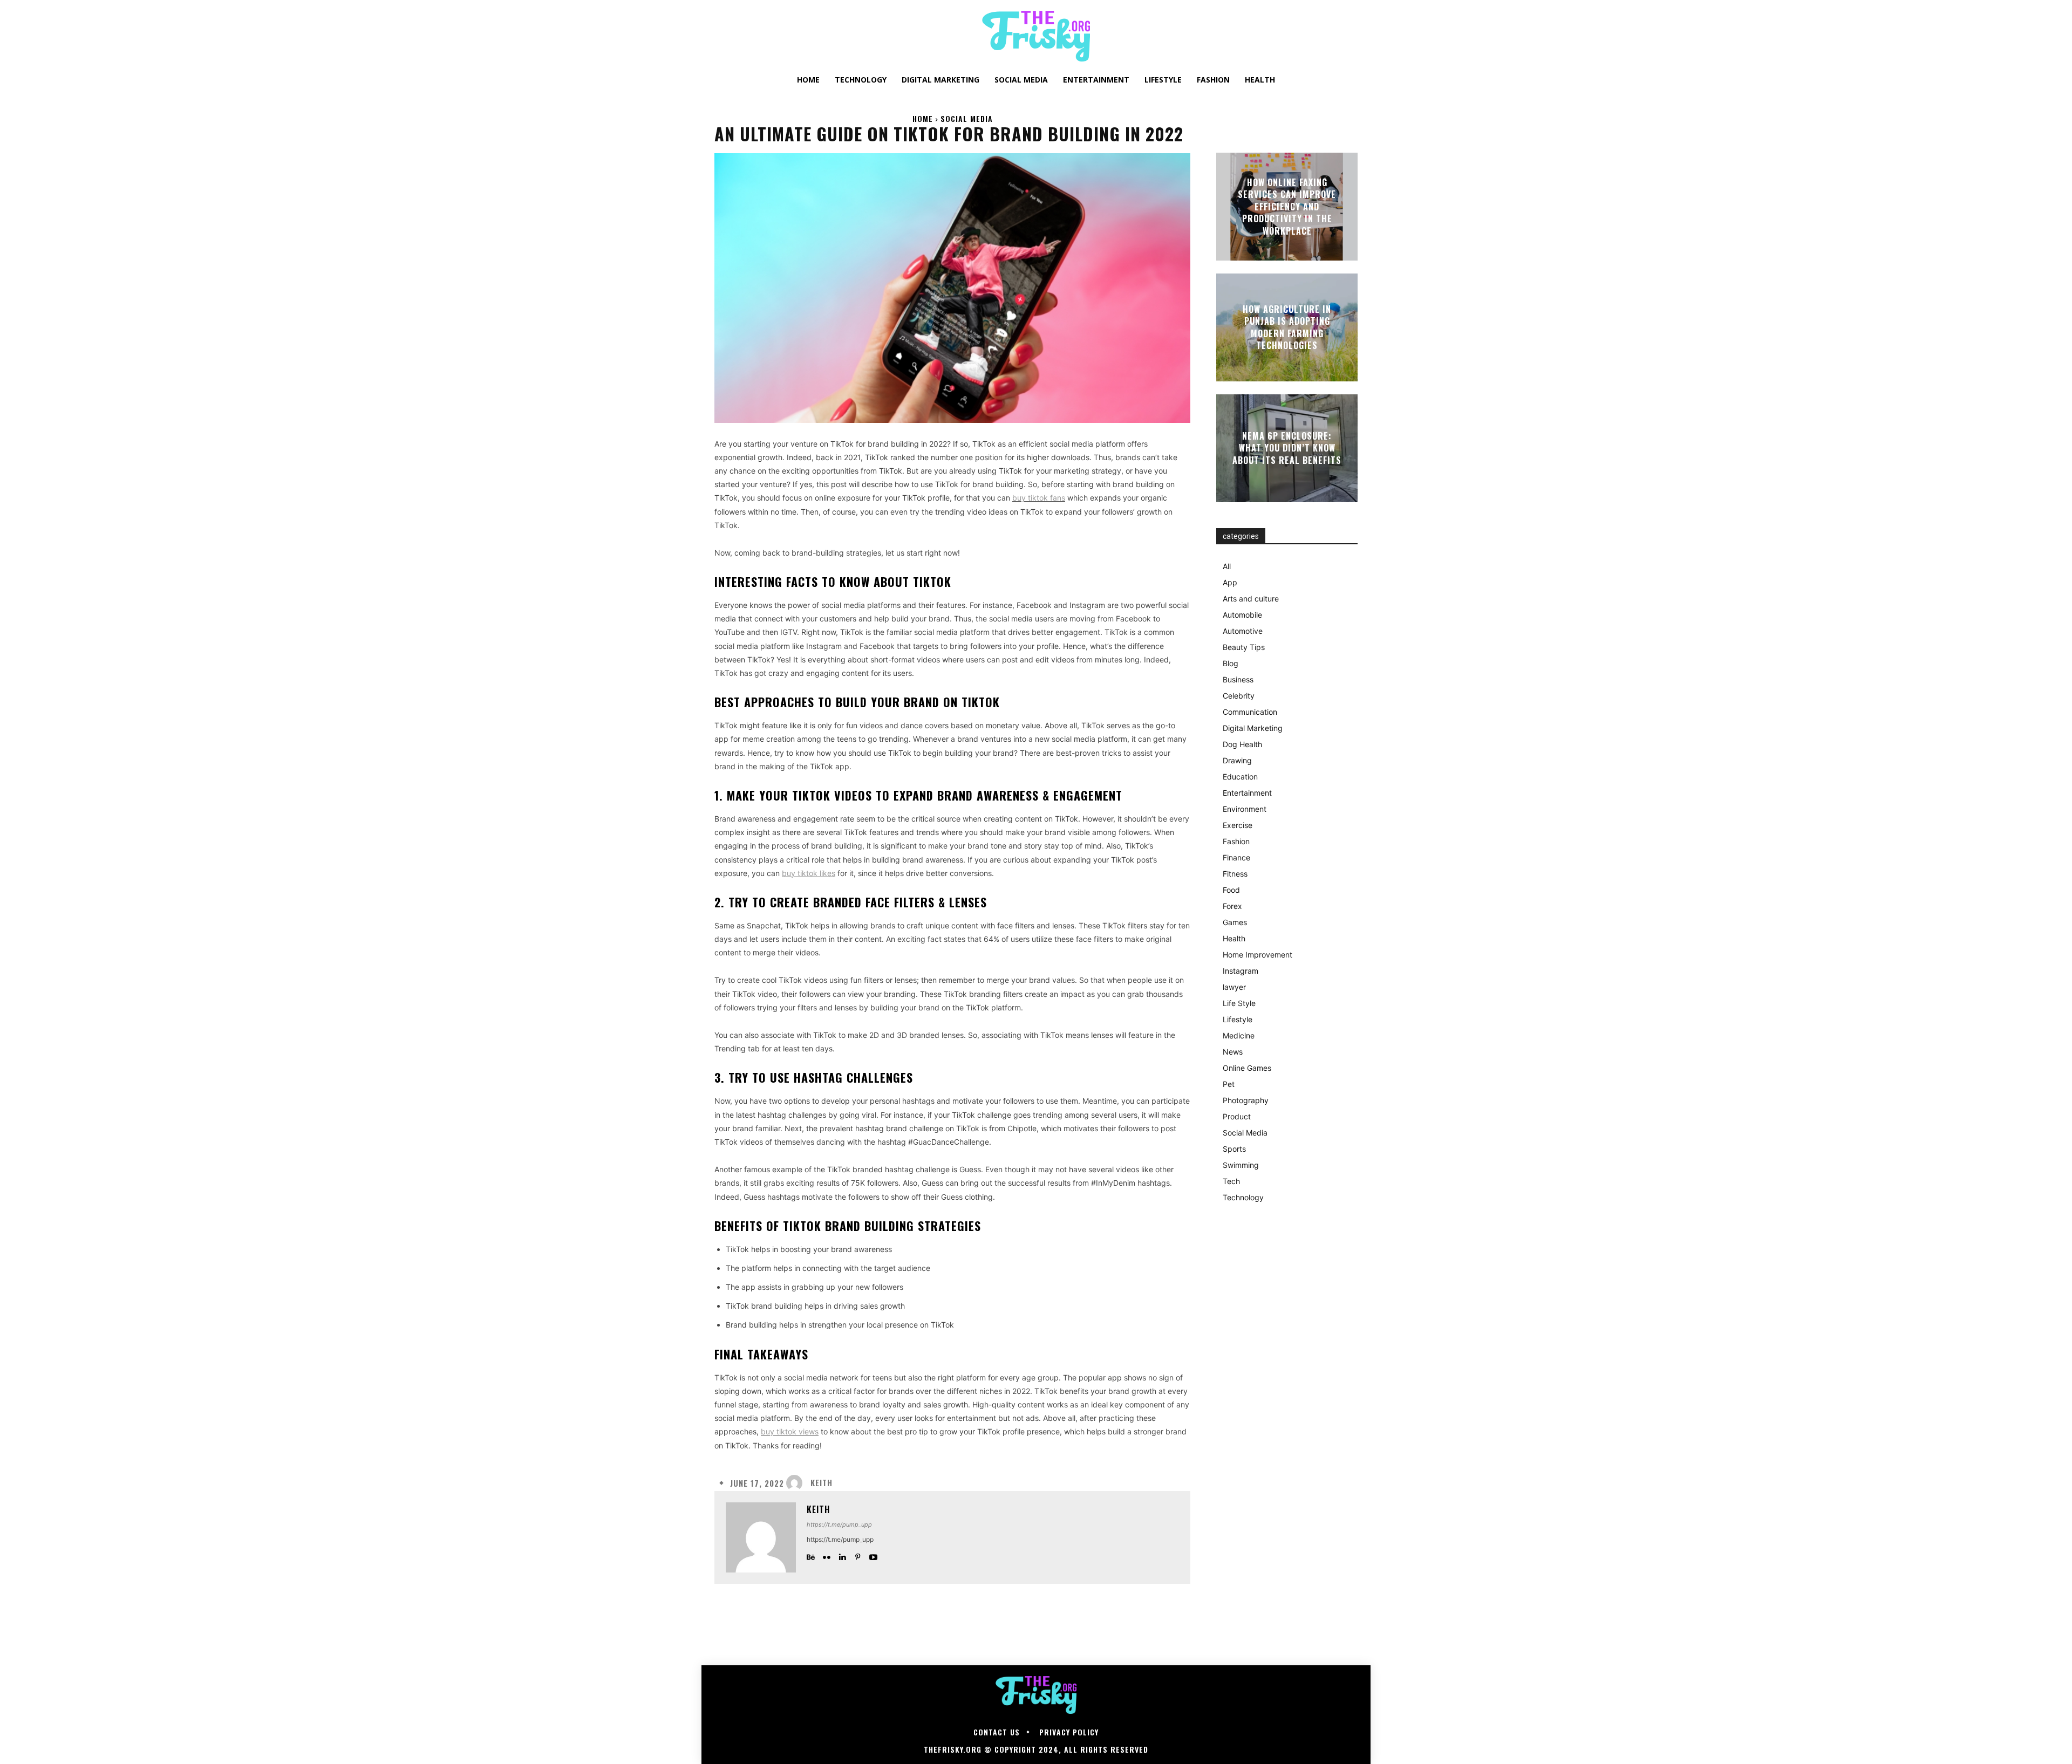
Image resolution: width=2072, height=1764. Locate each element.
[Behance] (811, 1555)
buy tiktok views (790, 1431)
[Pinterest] (858, 1555)
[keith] (797, 1483)
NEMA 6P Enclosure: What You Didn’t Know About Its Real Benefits (1287, 448)
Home (923, 118)
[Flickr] (826, 1555)
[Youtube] (873, 1555)
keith (822, 1483)
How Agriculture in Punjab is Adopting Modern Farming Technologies (1287, 327)
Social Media (967, 118)
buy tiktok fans (1039, 498)
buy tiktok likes (809, 873)
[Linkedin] (842, 1555)
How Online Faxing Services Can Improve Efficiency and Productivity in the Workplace (1287, 207)
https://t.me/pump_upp (839, 1524)
